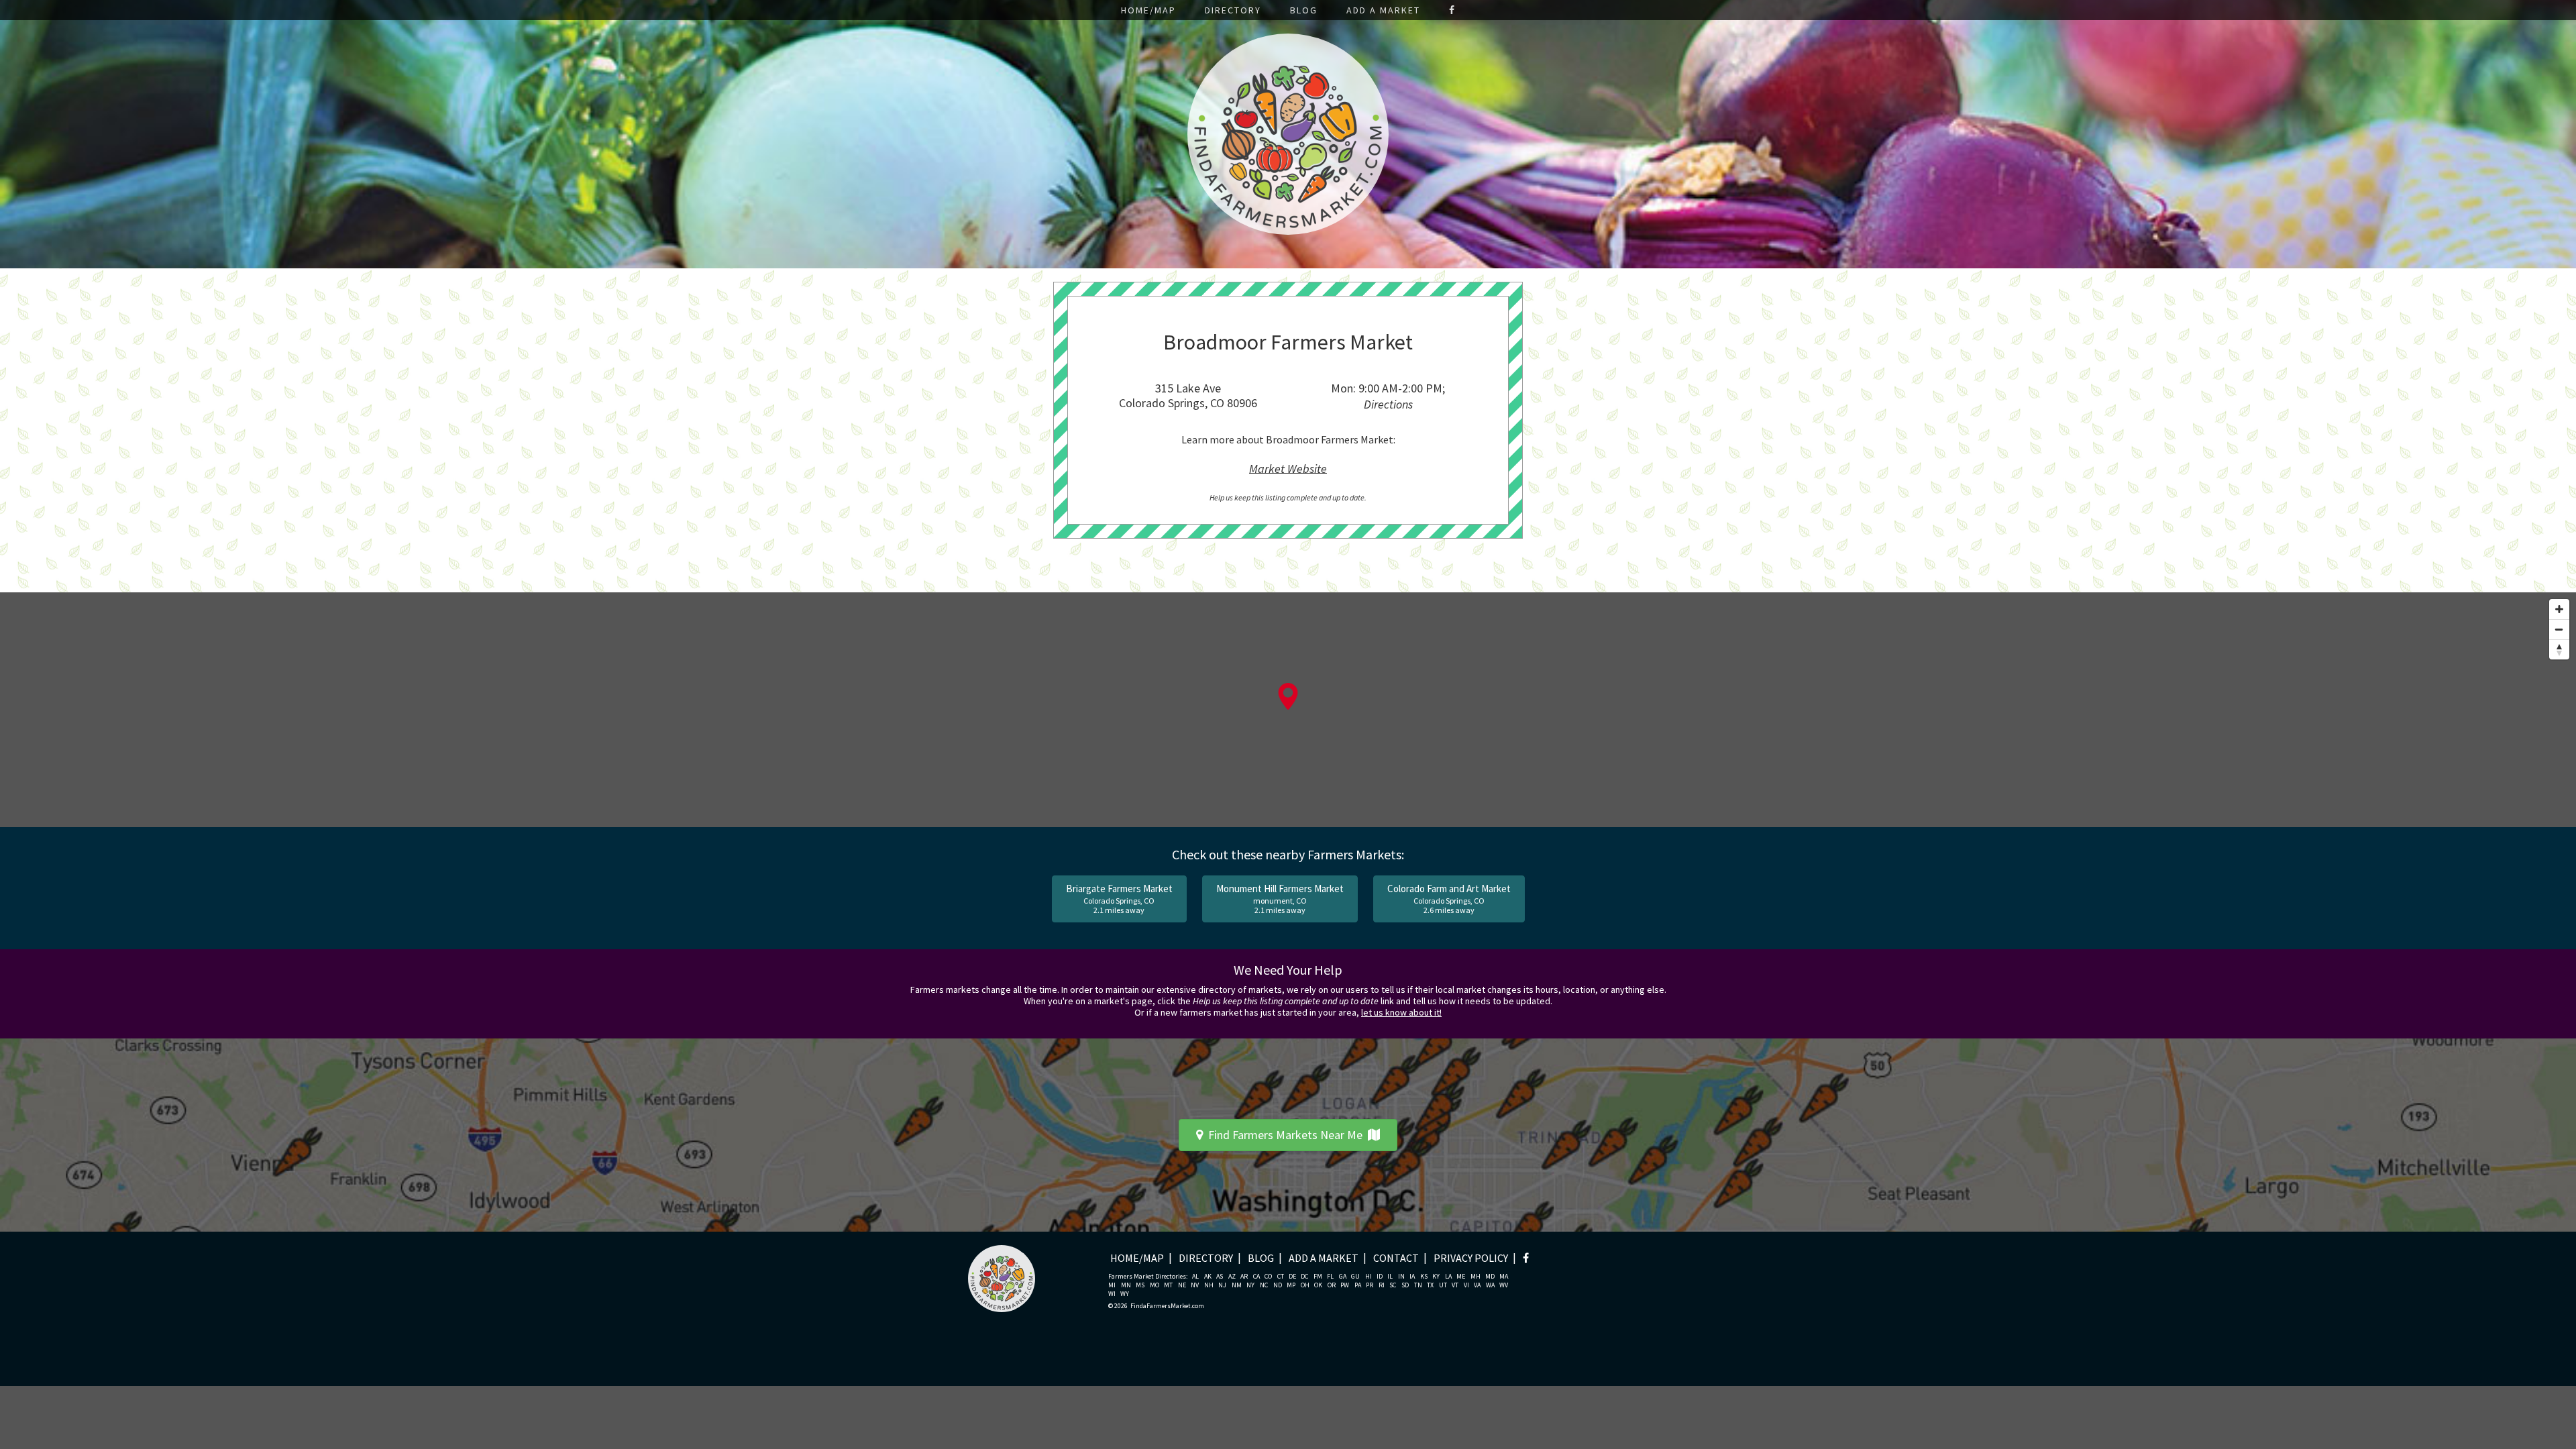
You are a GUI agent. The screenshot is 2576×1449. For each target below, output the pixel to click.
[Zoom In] (2559, 609)
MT (1168, 1285)
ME (1461, 1277)
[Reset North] (2559, 649)
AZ (1232, 1277)
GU (1355, 1277)
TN (1418, 1285)
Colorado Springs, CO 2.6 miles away (1449, 899)
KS (1424, 1277)
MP (1291, 1285)
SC (1393, 1285)
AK (1208, 1277)
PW (1345, 1285)
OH (1305, 1285)
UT (1443, 1285)
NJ (1222, 1285)
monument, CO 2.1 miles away (1280, 899)
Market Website (1288, 468)
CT (1281, 1277)
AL (1195, 1277)
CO (1268, 1277)
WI (1112, 1294)
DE (1292, 1277)
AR (1244, 1277)
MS (1140, 1285)
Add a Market (1383, 10)
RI (1382, 1285)
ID (1380, 1277)
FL (1330, 1277)
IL (1390, 1277)
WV (1504, 1285)
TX (1430, 1285)
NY (1250, 1285)
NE (1182, 1285)
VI (1466, 1285)
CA (1256, 1277)
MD (1490, 1277)
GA (1343, 1277)
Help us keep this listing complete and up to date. (1288, 497)
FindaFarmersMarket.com (1167, 1306)
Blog (1304, 10)
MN (1126, 1285)
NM (1237, 1285)
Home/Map (1148, 10)
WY (1125, 1294)
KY (1436, 1277)
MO (1155, 1285)
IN (1401, 1277)
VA (1477, 1285)
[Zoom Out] (2559, 629)
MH (1475, 1277)
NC (1264, 1285)
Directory (1233, 10)
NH (1209, 1285)
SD (1405, 1285)
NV (1195, 1285)
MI (1112, 1285)
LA (1448, 1277)
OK (1318, 1285)
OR (1332, 1285)
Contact (1396, 1258)
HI (1368, 1277)
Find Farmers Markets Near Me (1285, 1135)
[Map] (1288, 710)
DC (1304, 1277)
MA (1504, 1277)
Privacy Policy (1471, 1258)
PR (1370, 1285)
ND (1278, 1285)
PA (1358, 1285)
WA (1490, 1285)
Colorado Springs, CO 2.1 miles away (1119, 899)
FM (1318, 1277)
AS (1220, 1277)
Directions (1388, 404)
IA (1412, 1277)
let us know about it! (1401, 1012)
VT (1455, 1285)
